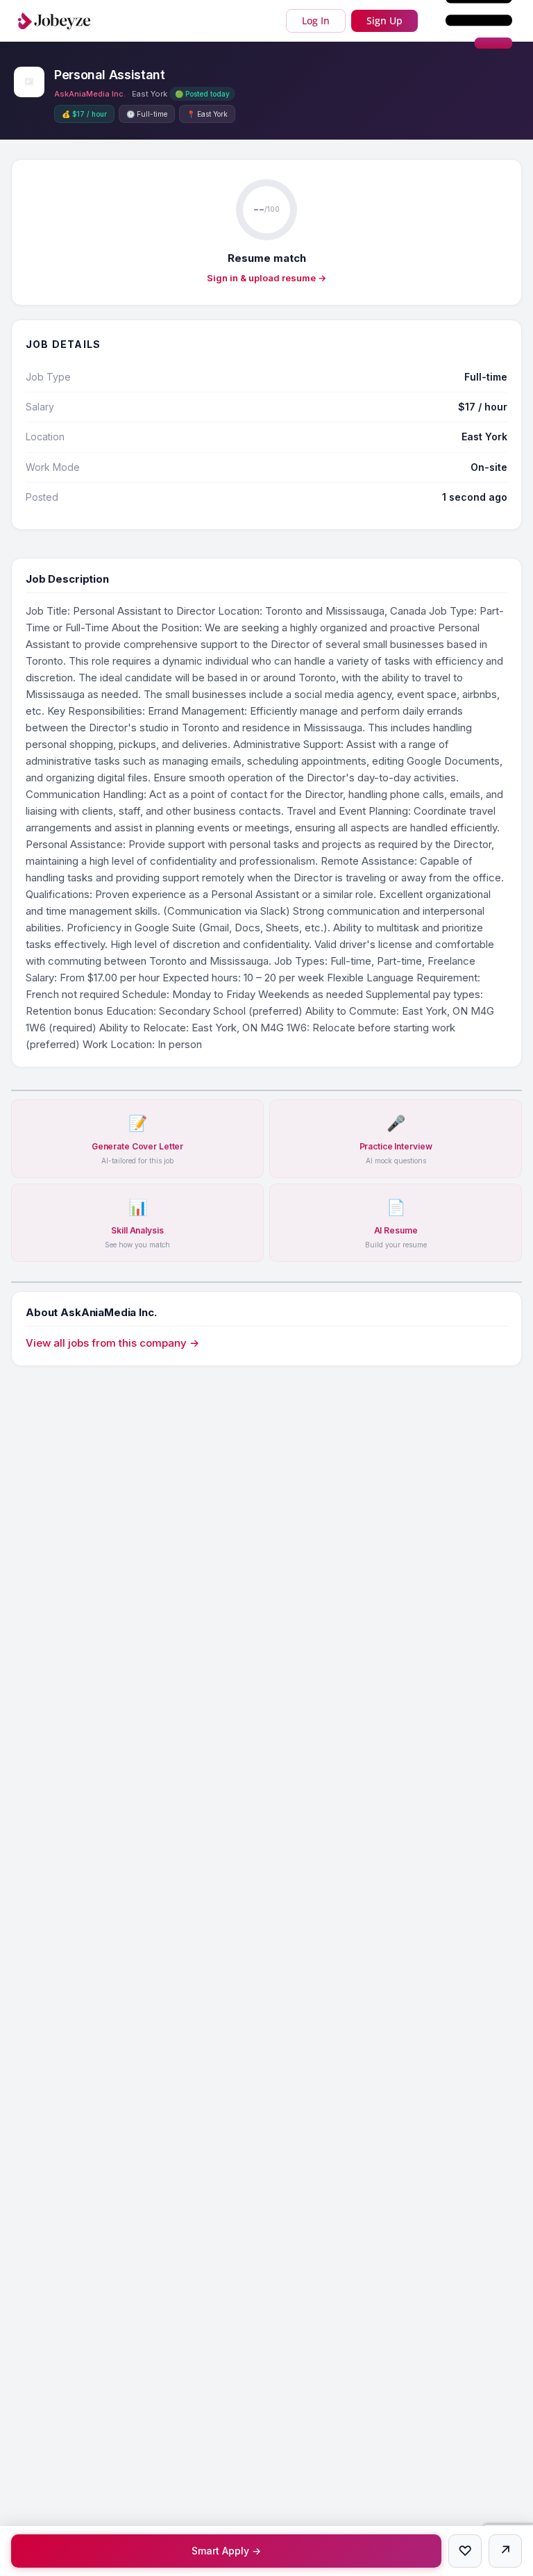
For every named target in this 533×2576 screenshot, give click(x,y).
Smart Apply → (226, 2551)
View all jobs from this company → (112, 1343)
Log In (316, 20)
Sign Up (384, 20)
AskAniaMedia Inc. (90, 94)
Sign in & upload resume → (266, 278)
